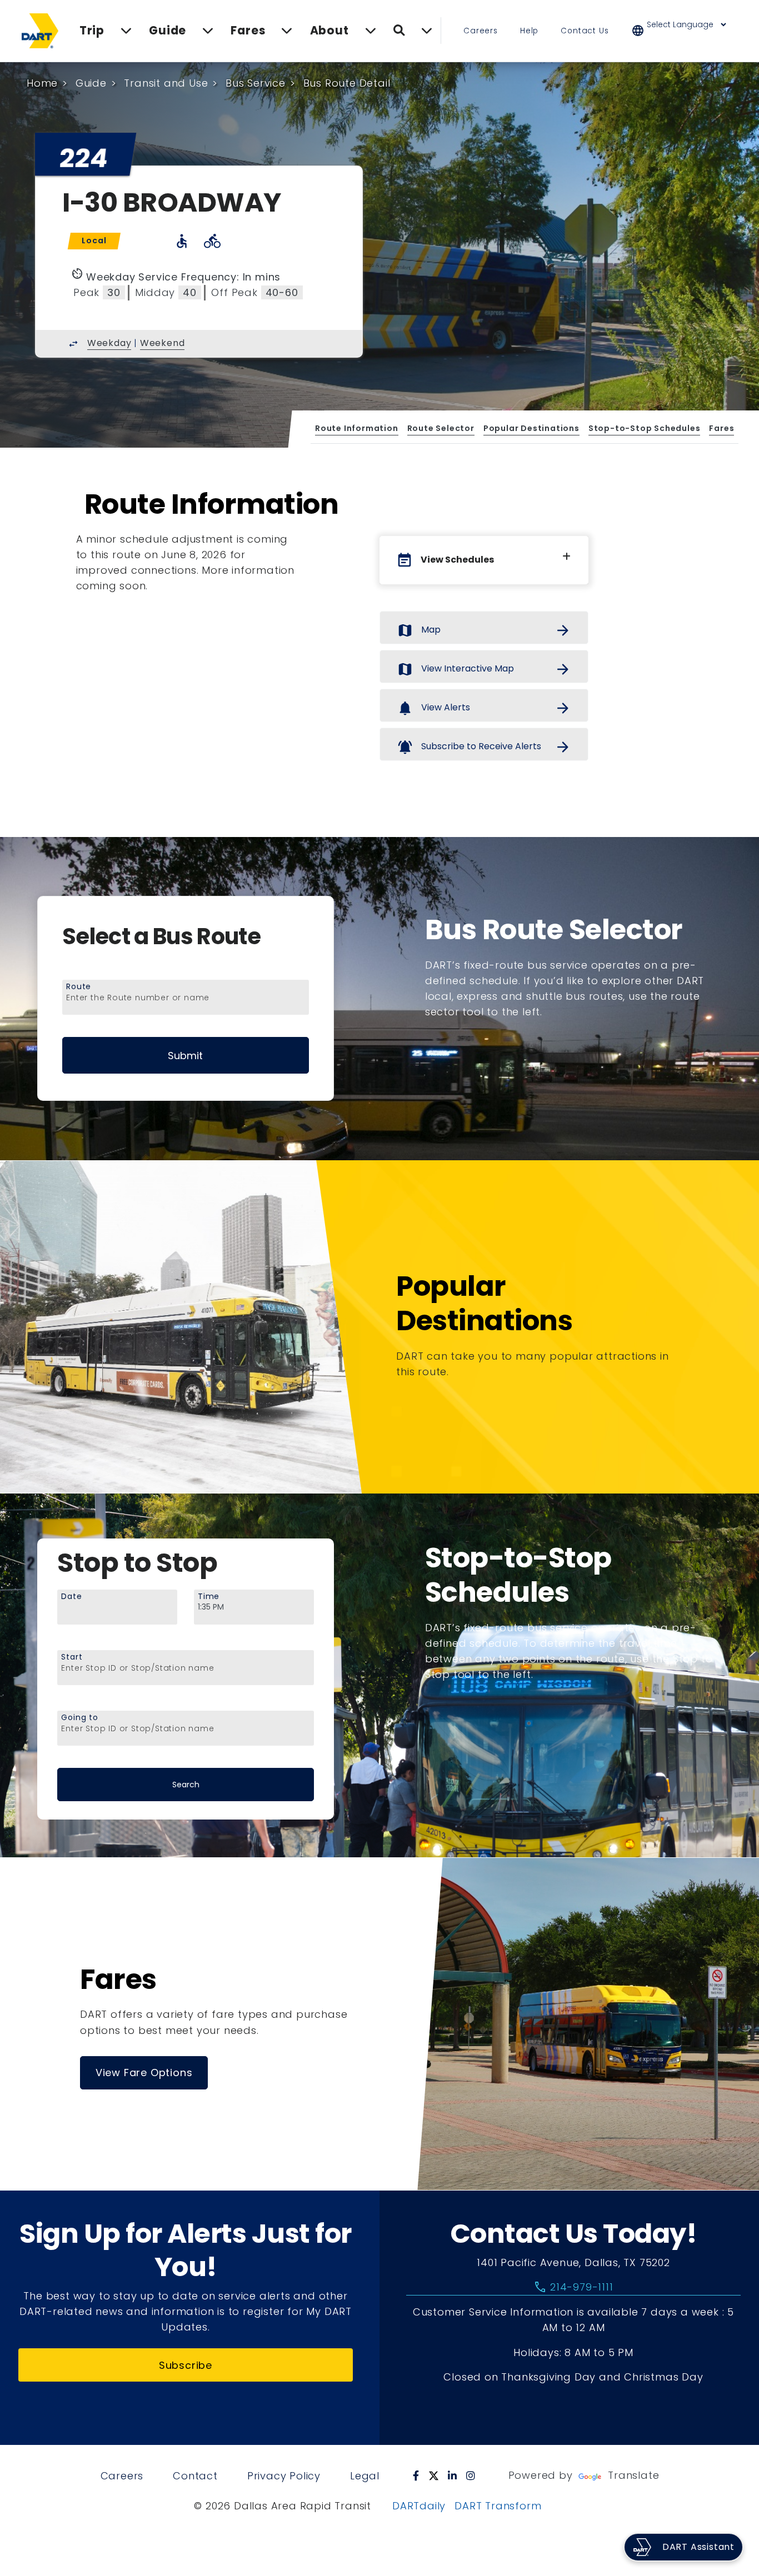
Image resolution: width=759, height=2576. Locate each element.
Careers (481, 31)
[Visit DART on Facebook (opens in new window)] (416, 2475)
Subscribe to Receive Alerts (484, 747)
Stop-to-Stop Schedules (644, 428)
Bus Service (256, 83)
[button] (686, 31)
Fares (721, 428)
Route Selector (440, 428)
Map (484, 630)
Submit (185, 1056)
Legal (365, 2476)
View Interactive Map (484, 669)
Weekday (109, 343)
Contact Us (585, 31)
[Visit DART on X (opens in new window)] (434, 2475)
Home (42, 83)
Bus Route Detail (347, 83)
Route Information (357, 428)
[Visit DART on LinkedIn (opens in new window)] (453, 2475)
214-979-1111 (573, 2287)
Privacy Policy (284, 2476)
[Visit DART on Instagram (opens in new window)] (471, 2475)
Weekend (163, 343)
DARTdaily (419, 2506)
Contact (195, 2476)
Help (529, 31)
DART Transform (498, 2506)
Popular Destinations (531, 428)
